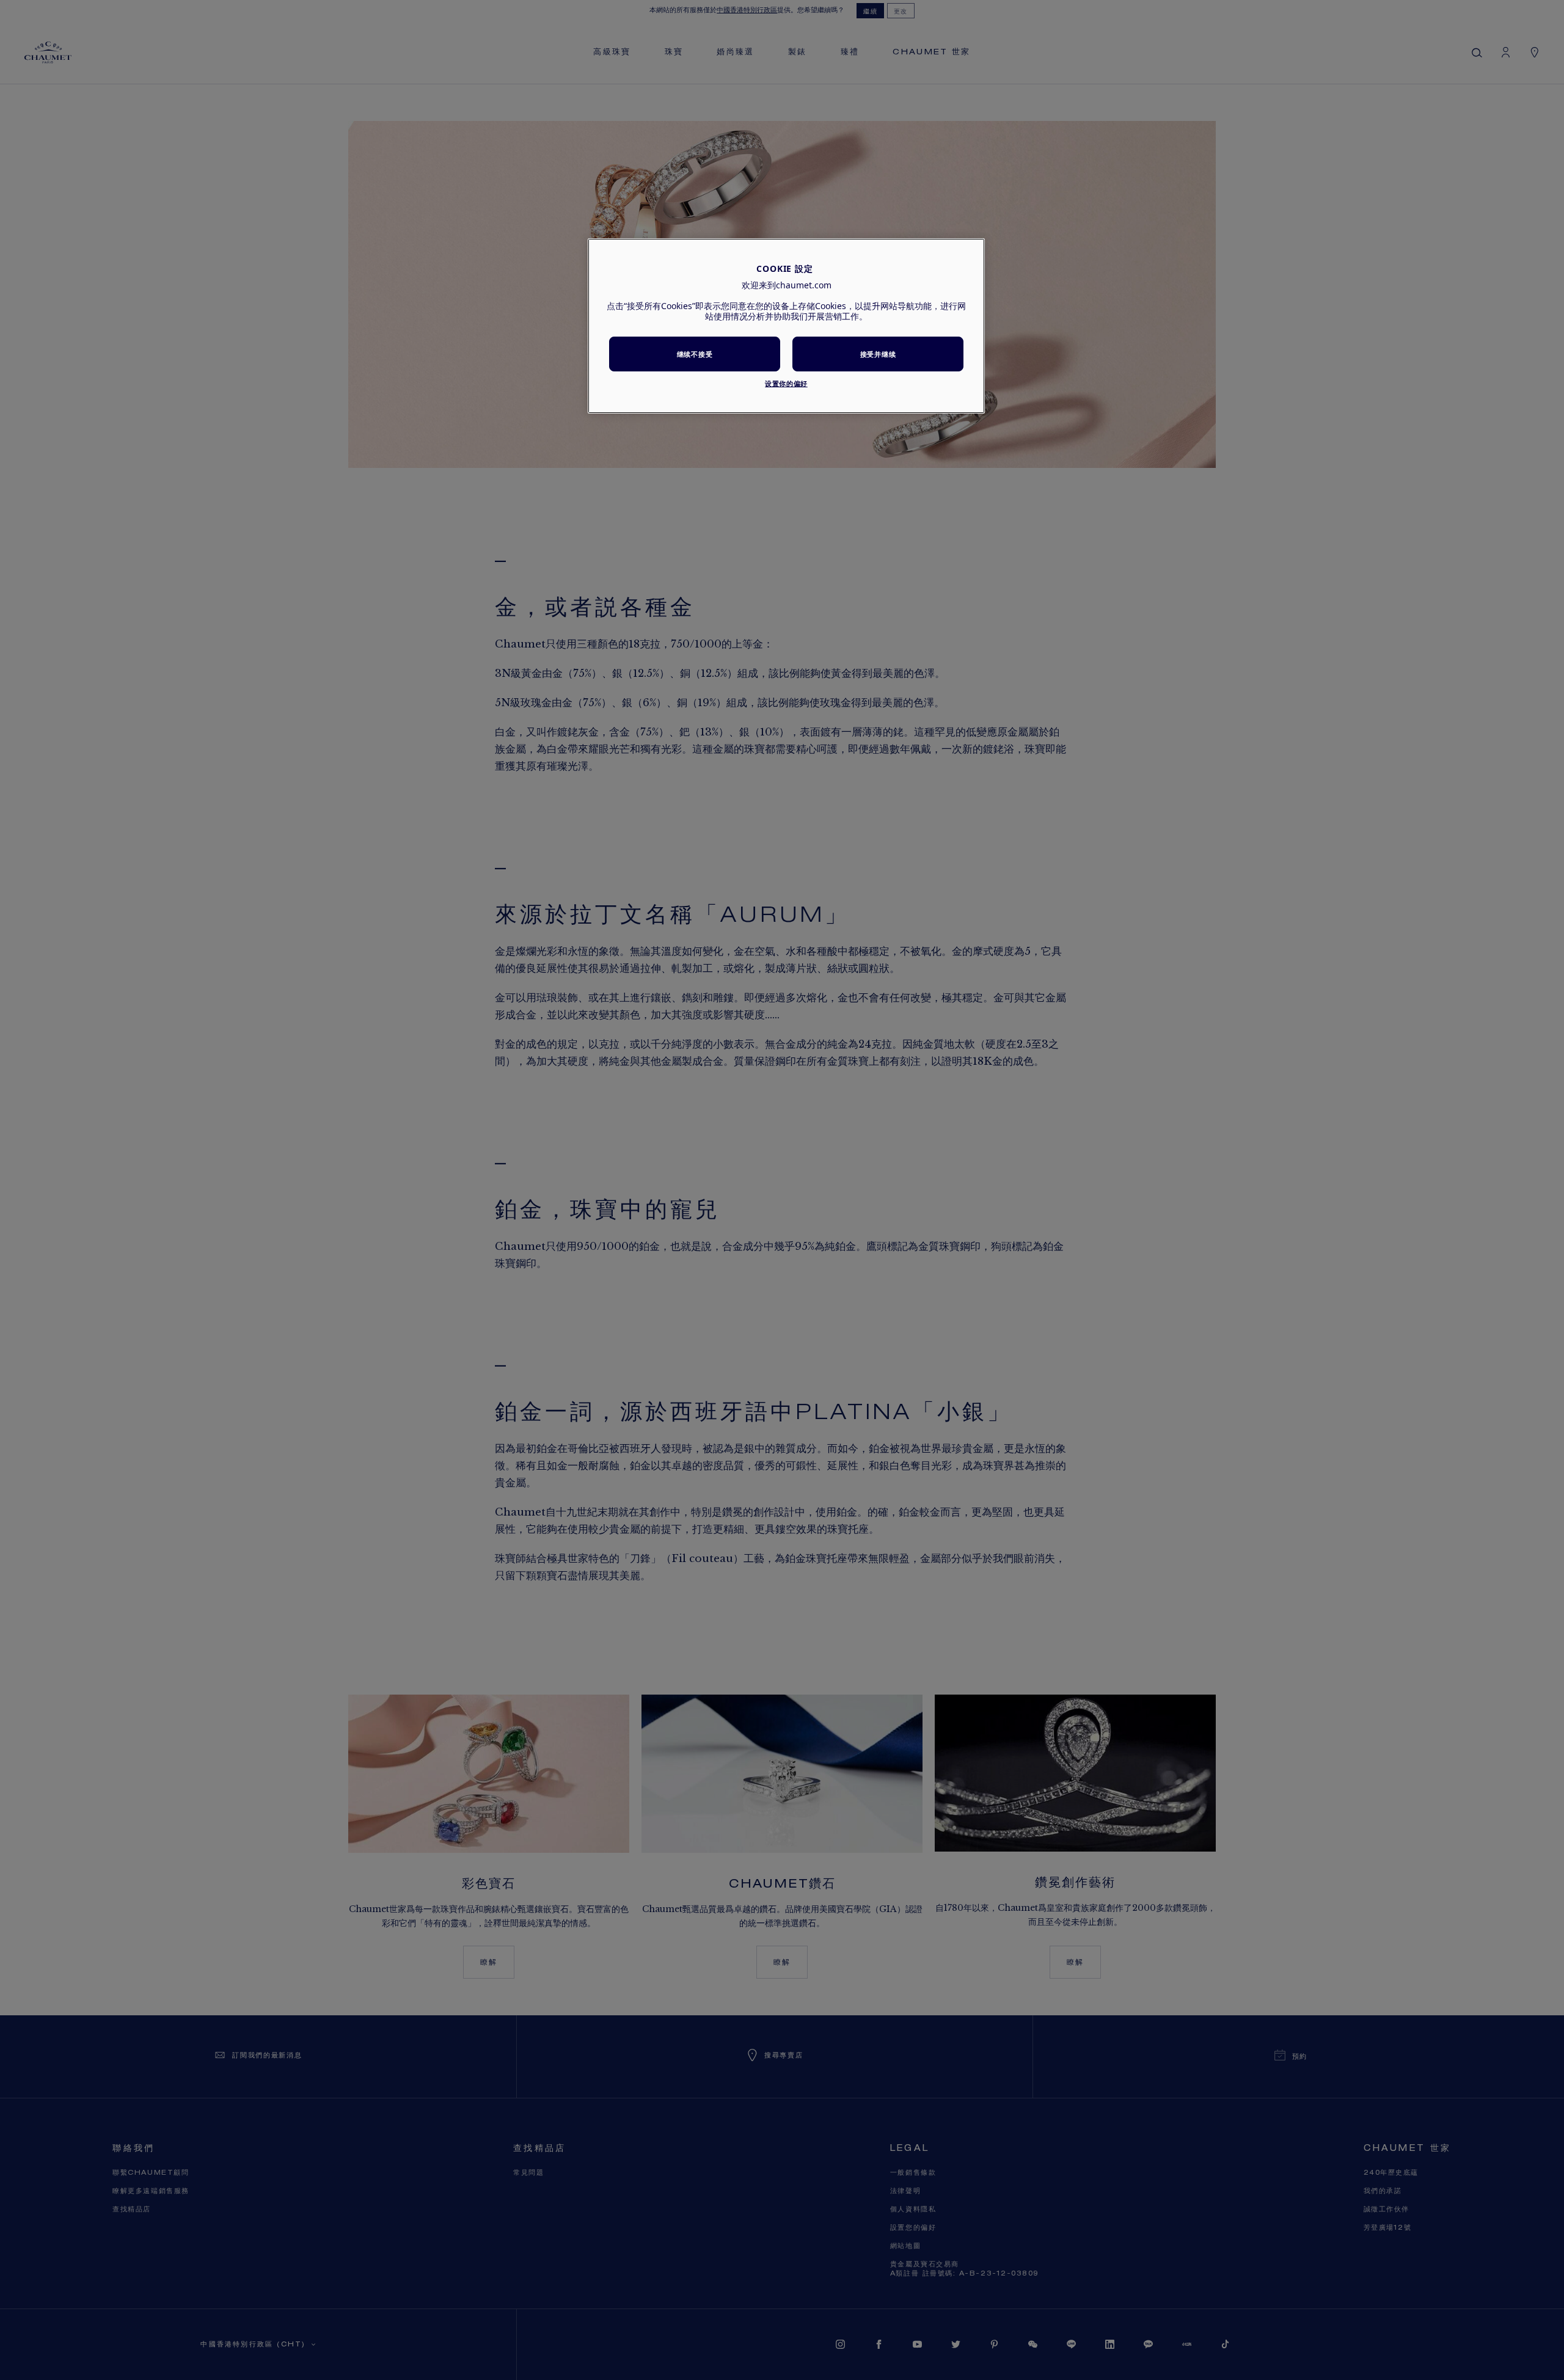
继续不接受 (695, 354)
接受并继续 (878, 354)
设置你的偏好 (786, 383)
